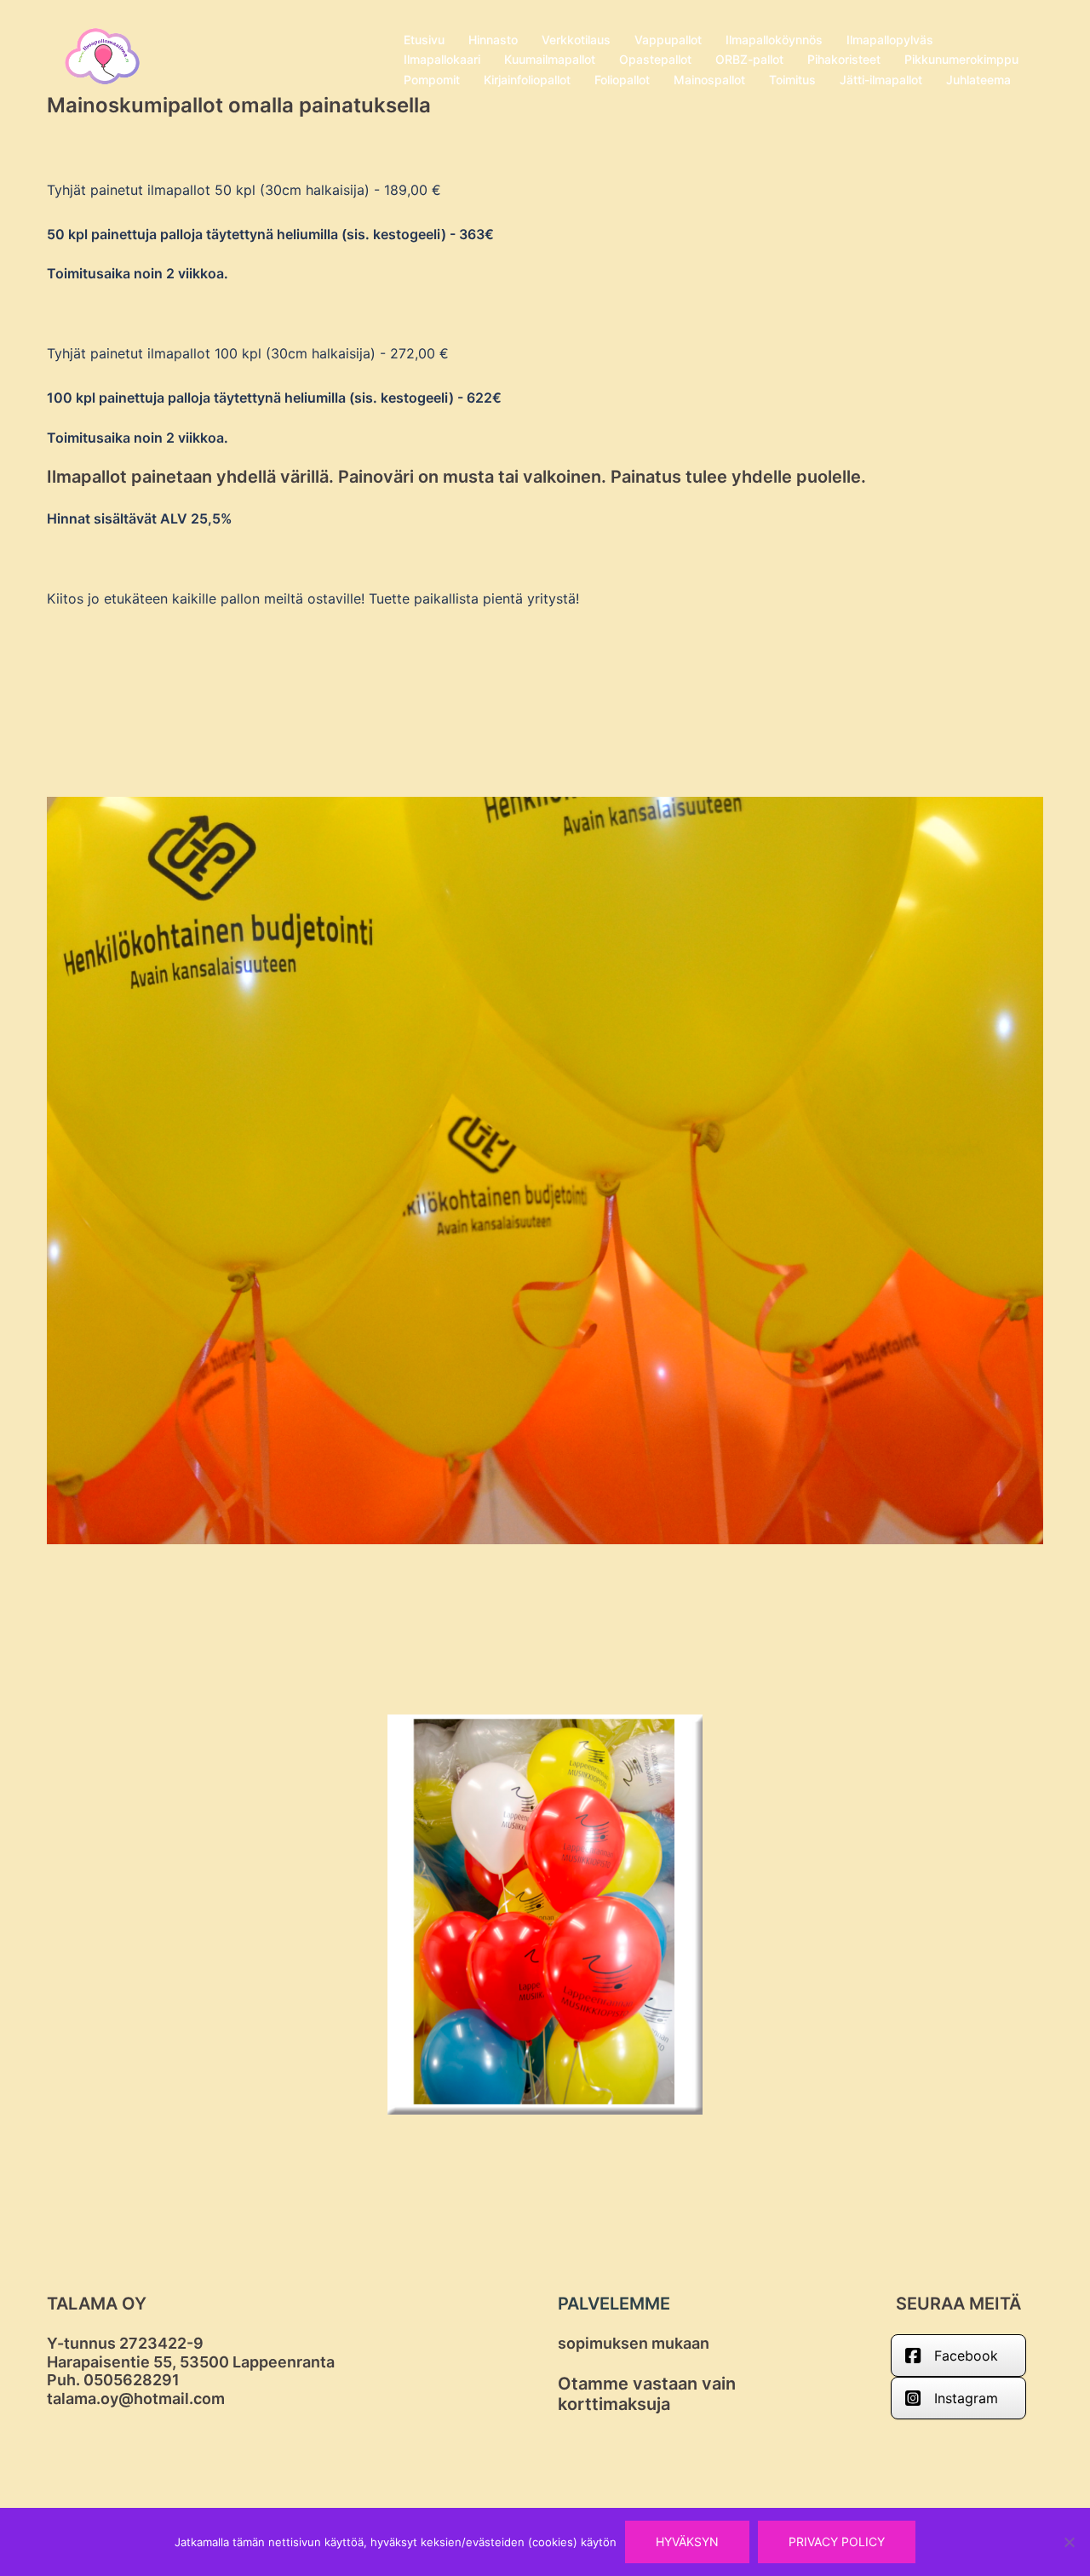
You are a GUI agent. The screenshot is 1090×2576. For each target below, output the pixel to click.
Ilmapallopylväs (890, 40)
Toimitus (792, 80)
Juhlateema (978, 80)
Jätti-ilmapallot (881, 80)
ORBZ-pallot (749, 59)
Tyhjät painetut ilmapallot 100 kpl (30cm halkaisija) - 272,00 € (248, 353)
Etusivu (424, 40)
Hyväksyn (687, 2542)
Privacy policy (837, 2542)
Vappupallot (668, 40)
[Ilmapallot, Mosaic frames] (102, 58)
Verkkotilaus (576, 40)
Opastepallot (655, 59)
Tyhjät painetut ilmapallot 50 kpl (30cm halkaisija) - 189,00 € (244, 190)
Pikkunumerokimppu (961, 59)
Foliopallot (622, 80)
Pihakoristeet (844, 59)
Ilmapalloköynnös (774, 40)
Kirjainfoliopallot (527, 80)
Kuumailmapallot (550, 59)
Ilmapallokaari (442, 59)
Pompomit (432, 80)
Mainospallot (709, 80)
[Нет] (1069, 2542)
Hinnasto (493, 40)
